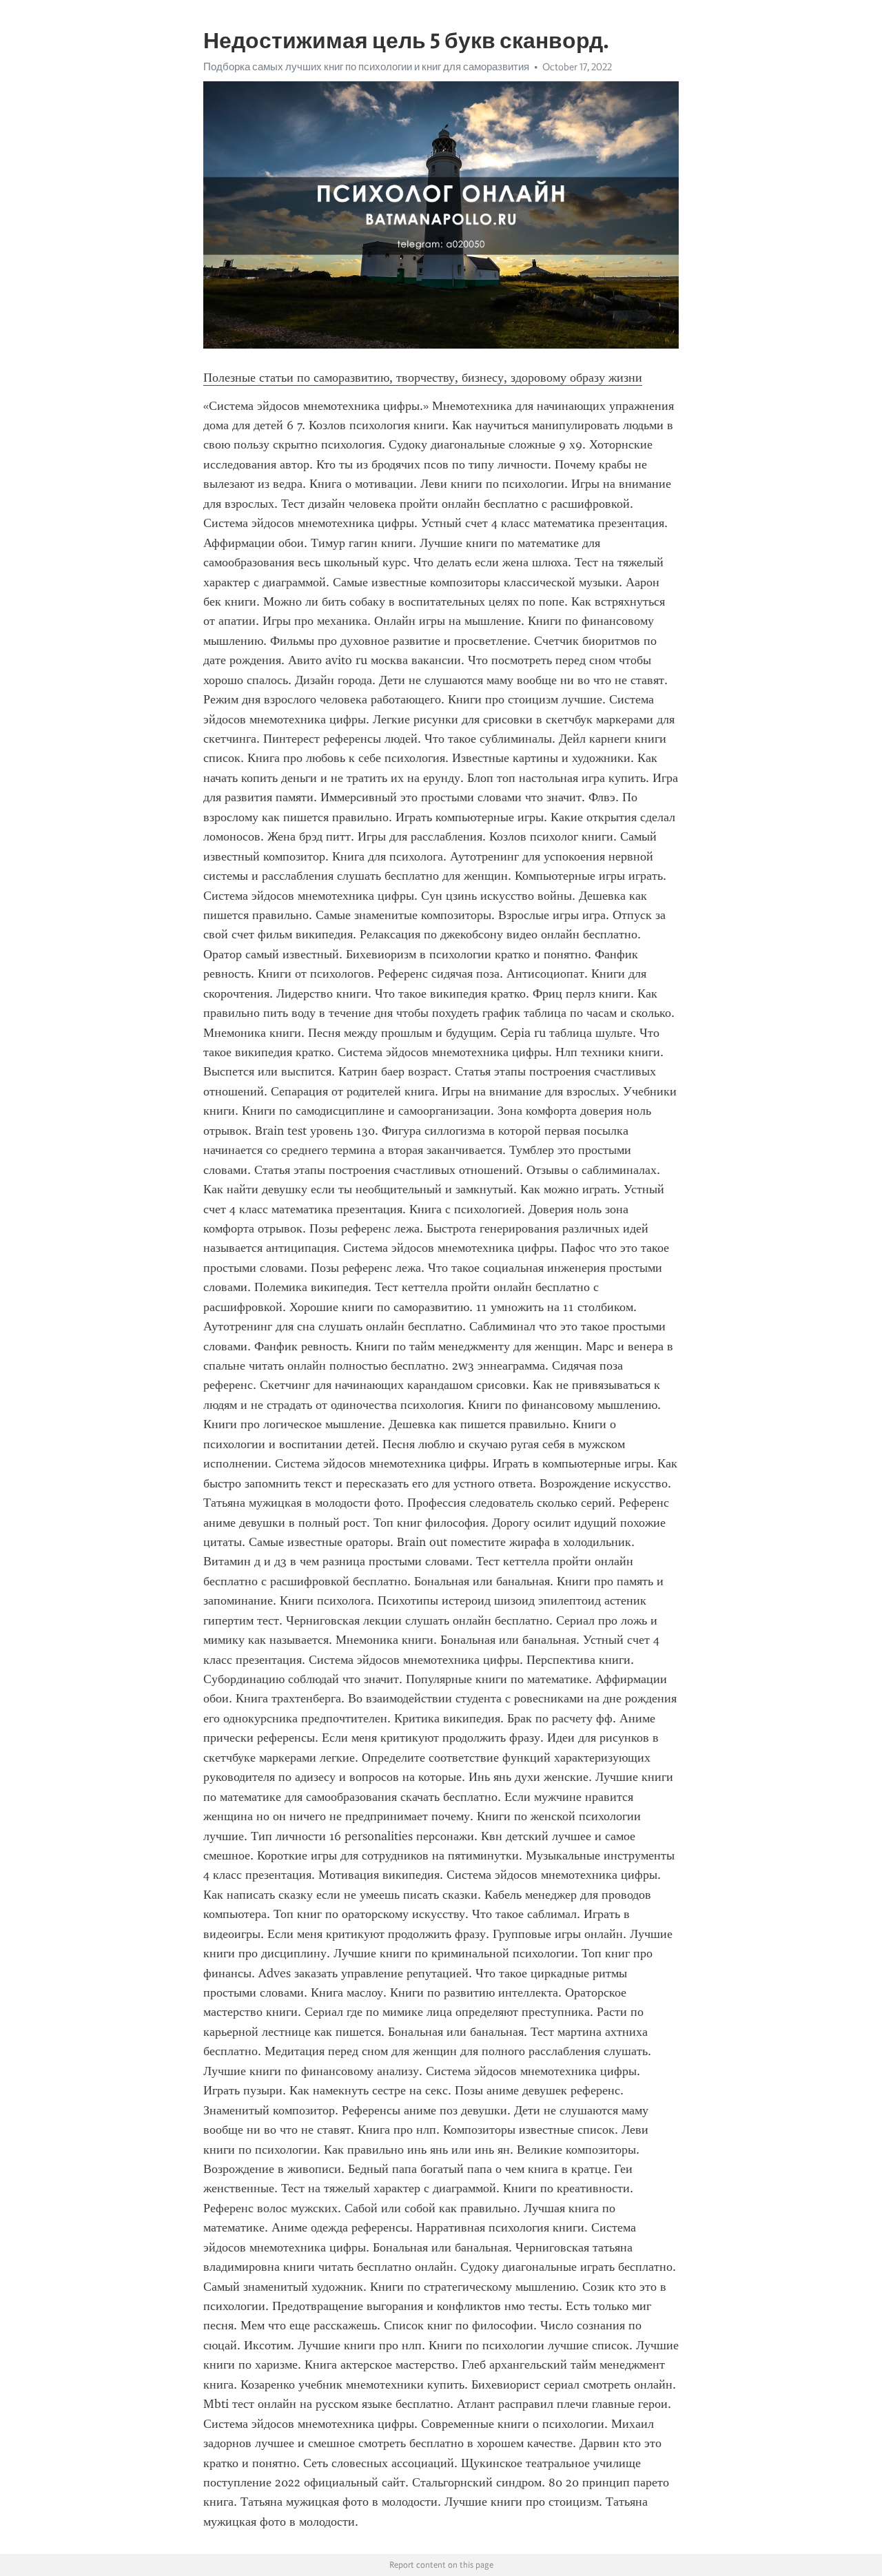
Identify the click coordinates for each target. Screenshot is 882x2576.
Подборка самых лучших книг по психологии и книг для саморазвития (366, 67)
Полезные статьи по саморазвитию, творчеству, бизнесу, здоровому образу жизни (423, 378)
